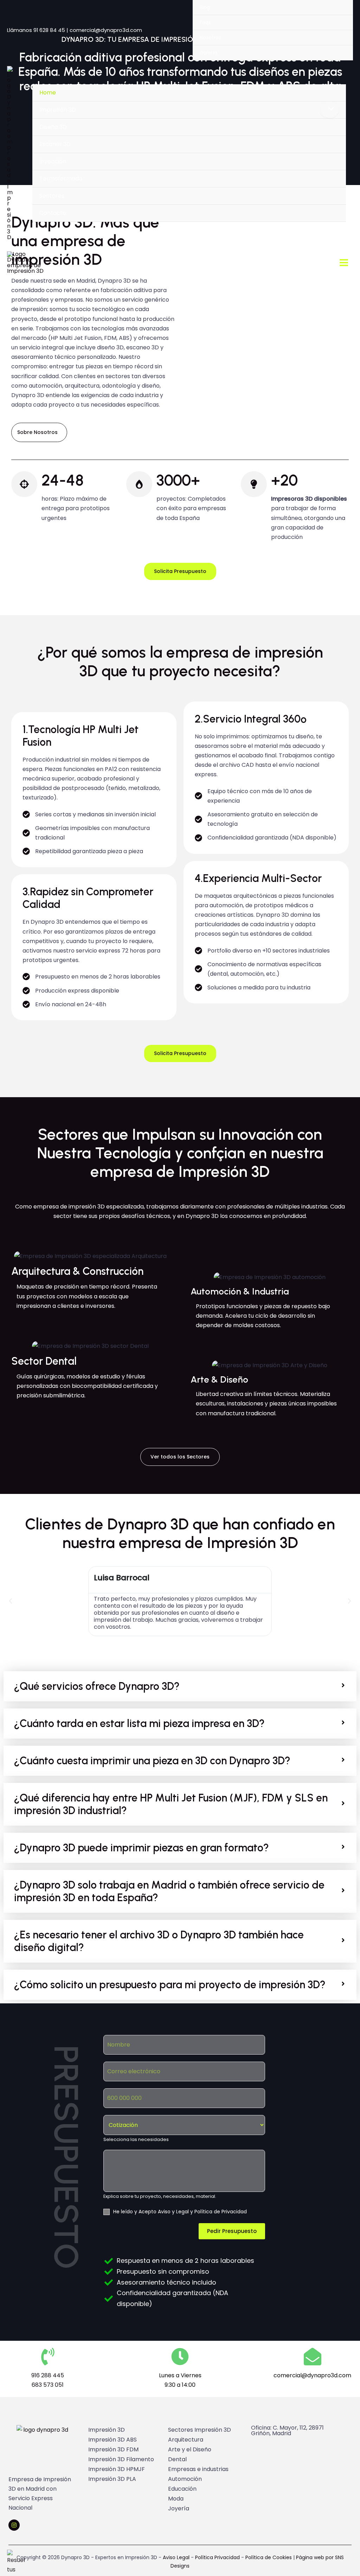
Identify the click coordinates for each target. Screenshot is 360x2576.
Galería (208, 53)
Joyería (179, 2508)
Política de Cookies (269, 2557)
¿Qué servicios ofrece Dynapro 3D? (97, 1686)
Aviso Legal (176, 2557)
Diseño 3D (53, 127)
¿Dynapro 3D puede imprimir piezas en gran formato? (142, 1848)
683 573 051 (48, 2385)
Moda (176, 2499)
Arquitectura (186, 2440)
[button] (11, 1601)
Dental (177, 2459)
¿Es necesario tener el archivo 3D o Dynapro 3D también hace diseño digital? (159, 1941)
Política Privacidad (217, 2557)
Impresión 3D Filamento (121, 2459)
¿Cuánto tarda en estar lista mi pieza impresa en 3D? (139, 1724)
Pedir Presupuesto (232, 2231)
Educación (182, 2489)
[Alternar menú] (329, 110)
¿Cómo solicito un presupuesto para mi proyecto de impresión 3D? (170, 1985)
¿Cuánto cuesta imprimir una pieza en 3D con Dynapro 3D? (152, 1761)
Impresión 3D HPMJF (117, 2469)
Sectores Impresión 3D (200, 2430)
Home (48, 93)
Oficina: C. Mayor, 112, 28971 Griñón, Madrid (287, 2430)
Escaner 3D (55, 144)
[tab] (180, 1686)
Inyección (53, 161)
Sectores (52, 196)
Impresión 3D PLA (112, 2479)
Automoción (185, 2479)
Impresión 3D (58, 110)
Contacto (53, 213)
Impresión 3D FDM (113, 2449)
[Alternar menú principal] (344, 263)
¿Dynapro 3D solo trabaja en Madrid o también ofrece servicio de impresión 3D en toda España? (169, 1891)
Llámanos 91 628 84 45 (36, 30)
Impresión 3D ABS (112, 2440)
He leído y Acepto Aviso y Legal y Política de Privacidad (180, 2212)
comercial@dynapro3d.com (106, 30)
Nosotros (210, 38)
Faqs (205, 22)
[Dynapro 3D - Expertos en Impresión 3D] (10, 153)
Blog (205, 7)
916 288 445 (48, 2375)
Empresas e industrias (198, 2469)
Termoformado (61, 179)
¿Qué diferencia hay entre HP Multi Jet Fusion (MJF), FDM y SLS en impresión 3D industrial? (171, 1804)
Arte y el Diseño (190, 2449)
